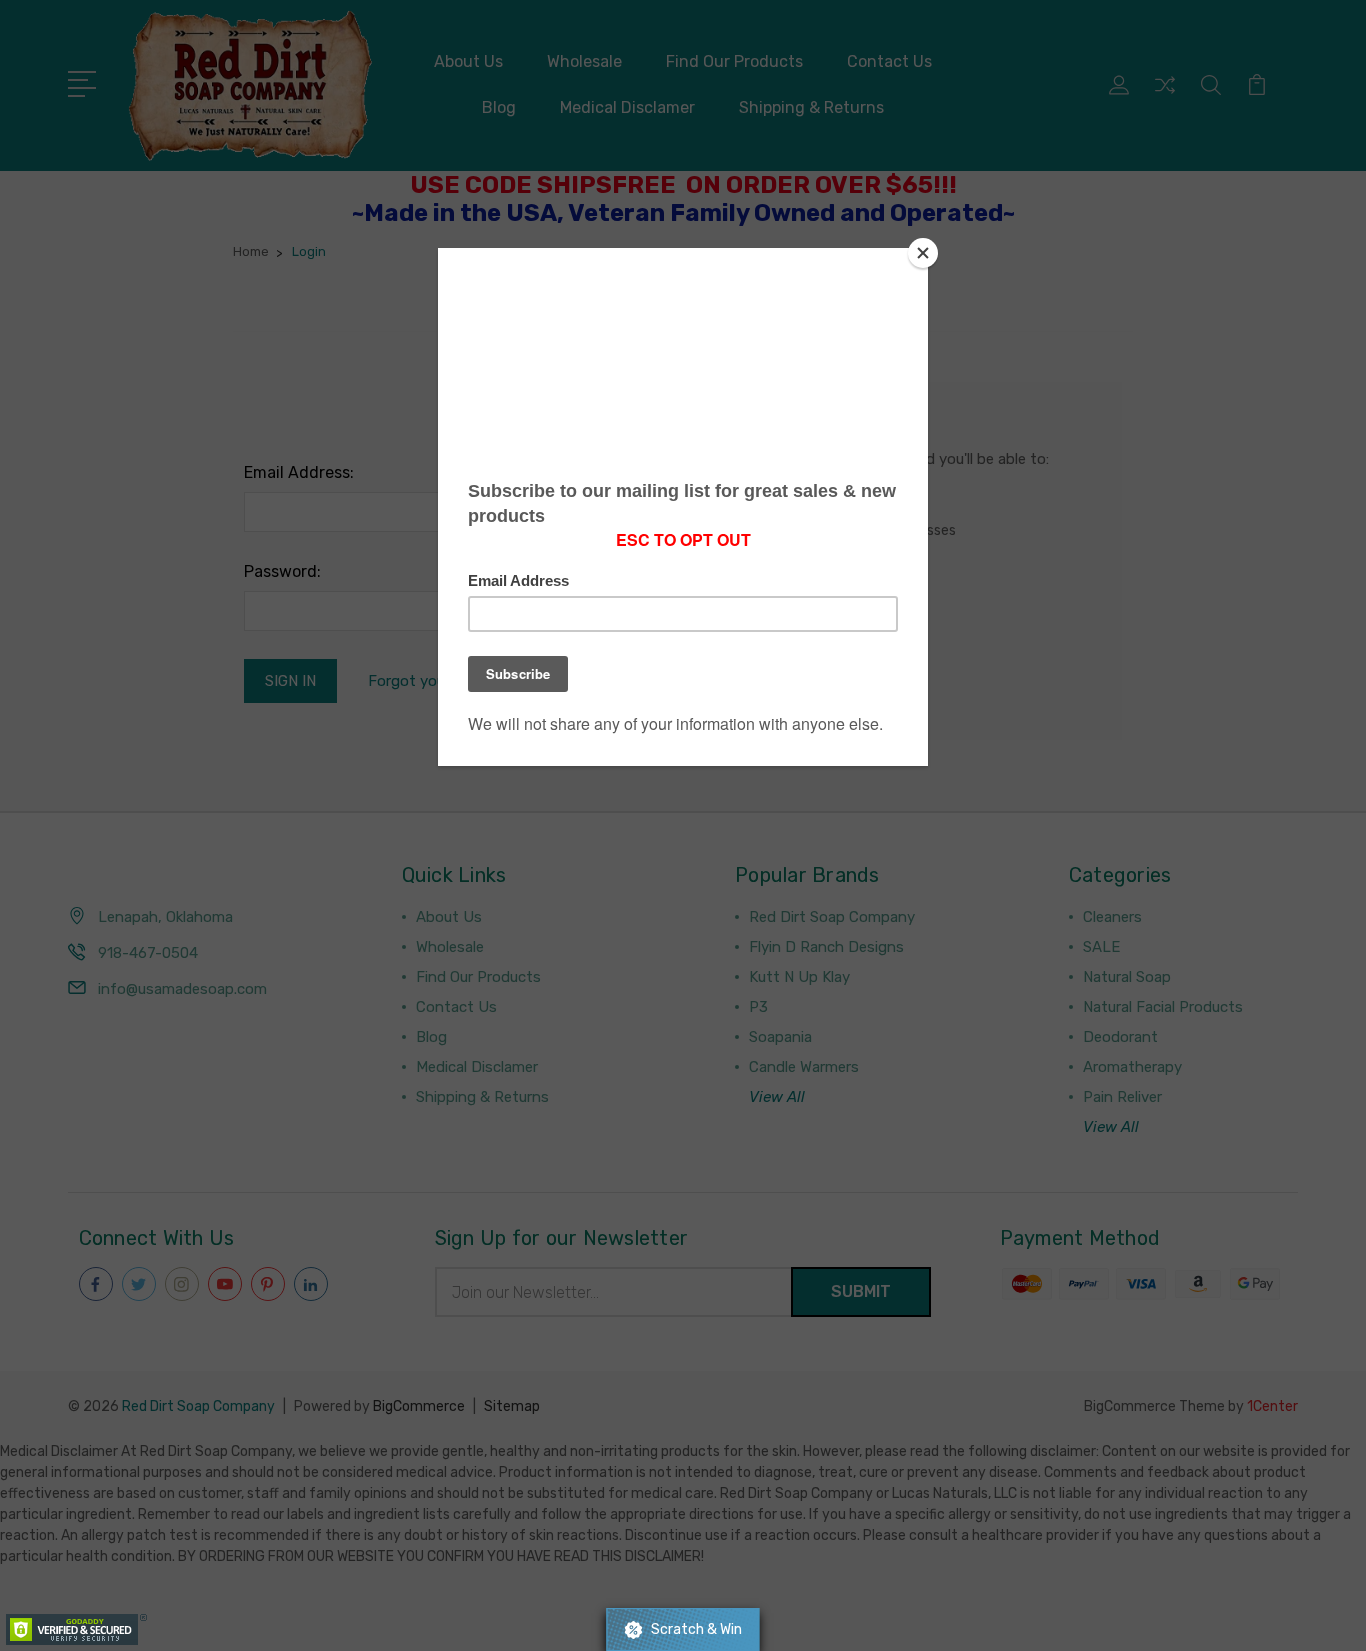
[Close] (923, 253)
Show (682, 1629)
